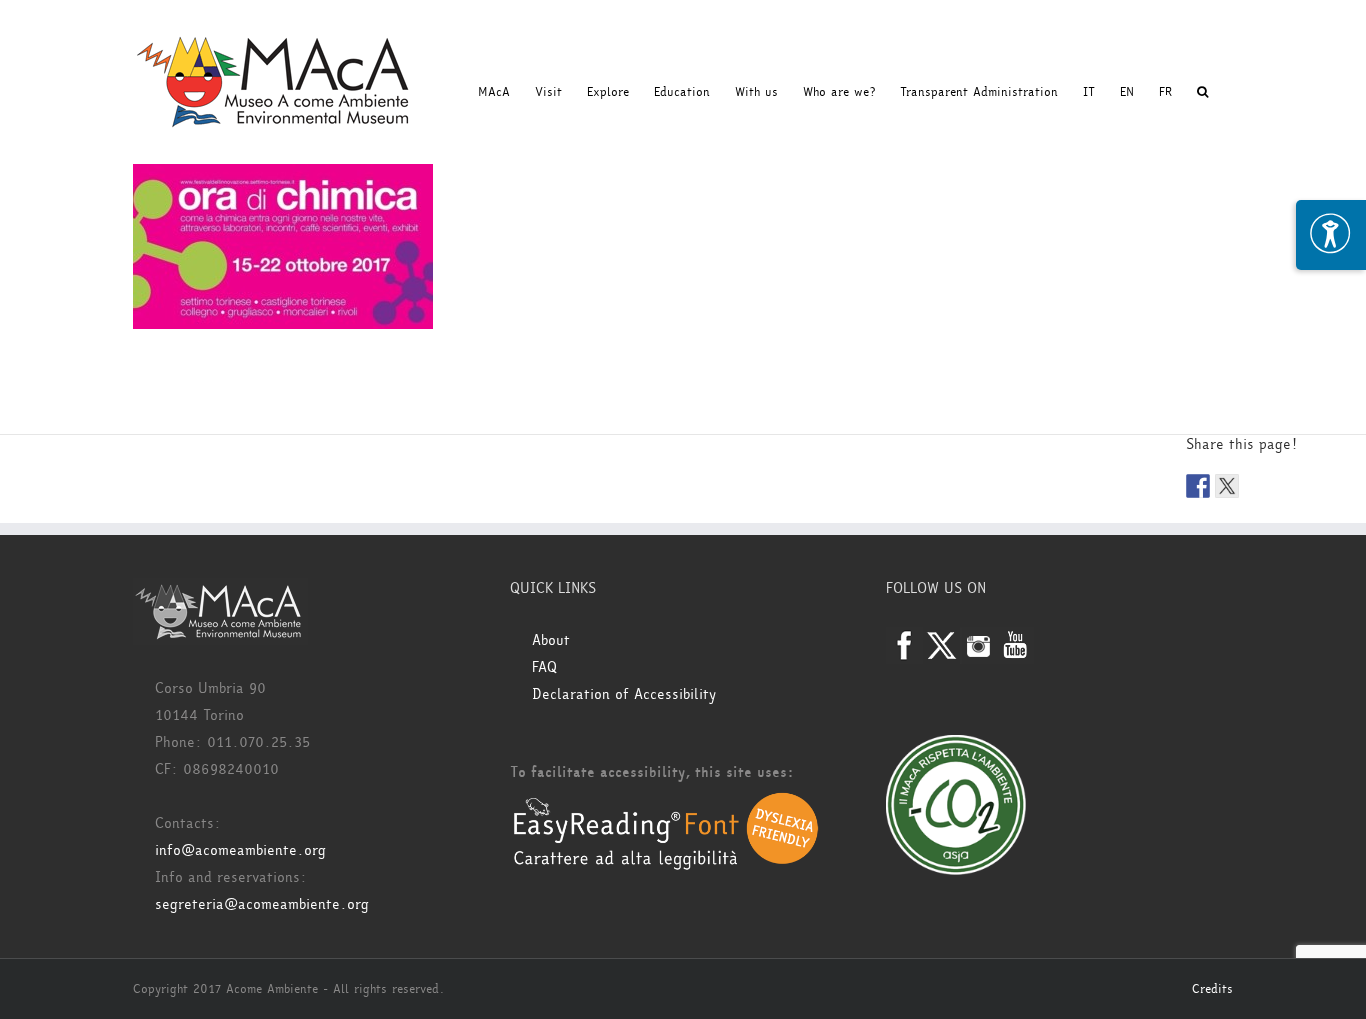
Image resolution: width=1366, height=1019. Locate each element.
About (551, 640)
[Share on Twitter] (1227, 486)
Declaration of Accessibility (624, 694)
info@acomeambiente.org (240, 850)
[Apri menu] (1331, 235)
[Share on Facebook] (1198, 486)
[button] (1202, 92)
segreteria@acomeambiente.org (262, 904)
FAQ (544, 667)
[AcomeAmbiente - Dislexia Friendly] (666, 802)
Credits (1212, 989)
